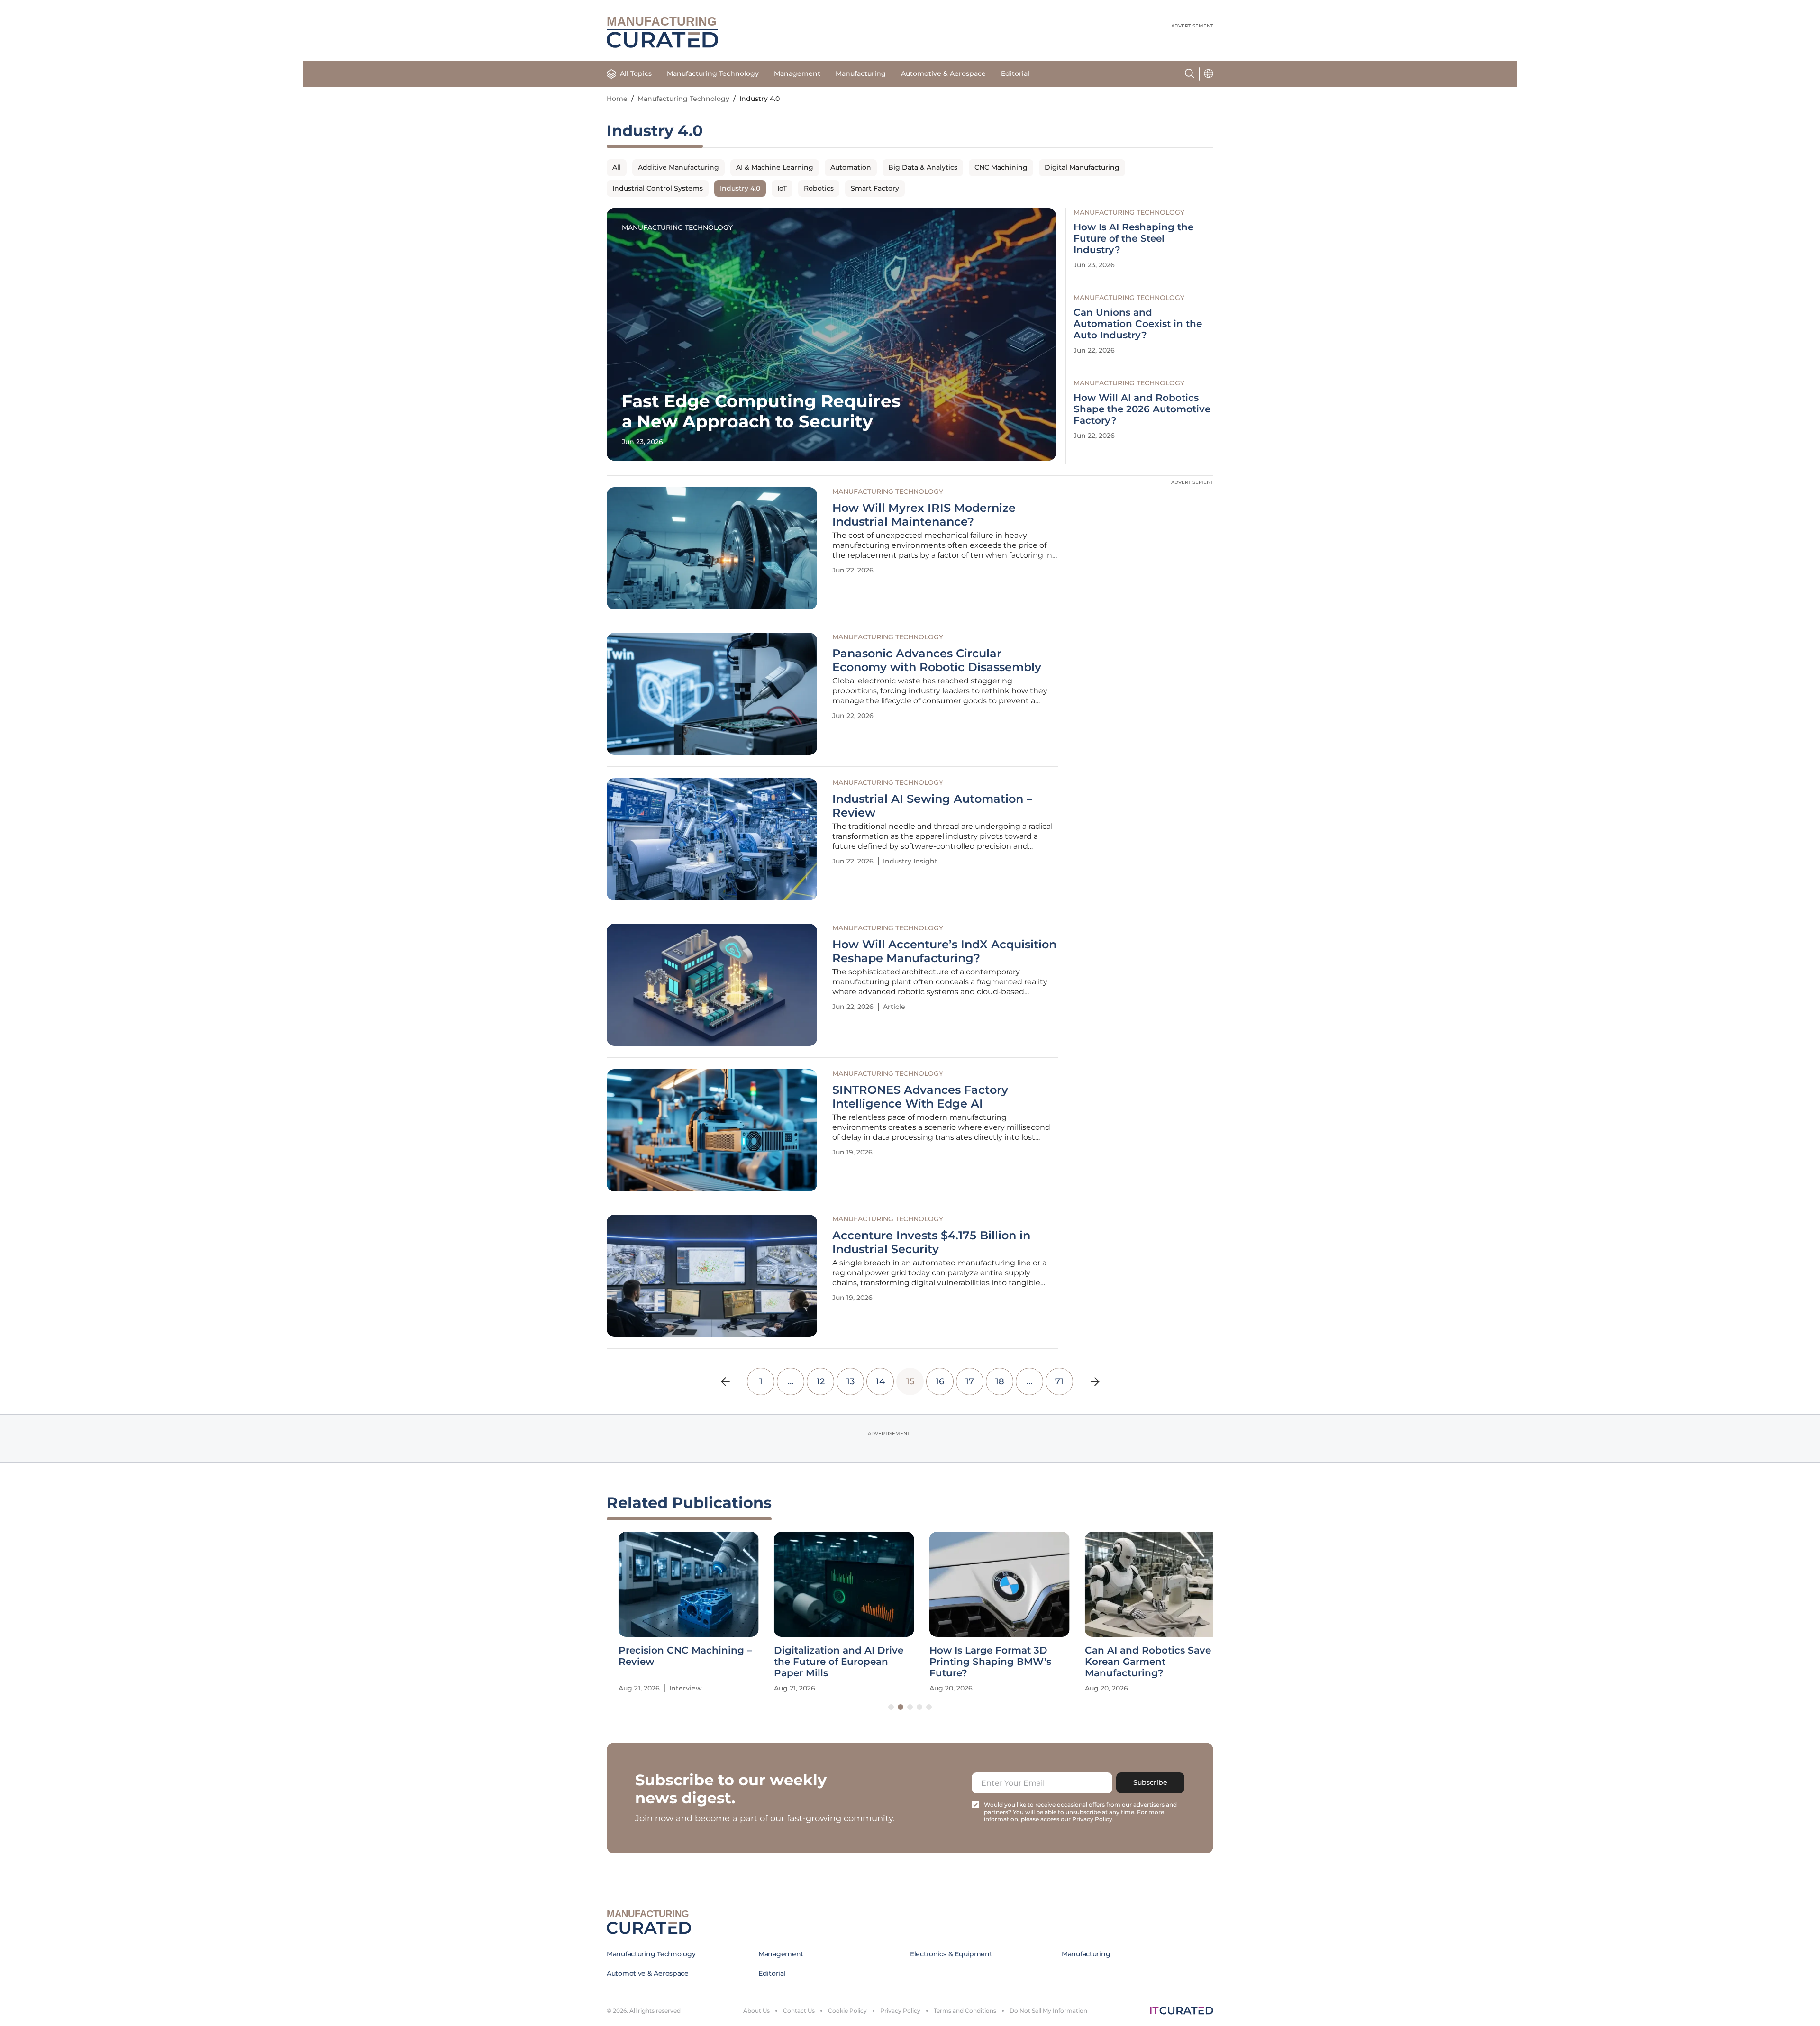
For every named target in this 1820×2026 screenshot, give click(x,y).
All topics (636, 73)
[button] (891, 1707)
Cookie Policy (847, 2011)
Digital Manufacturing (1082, 167)
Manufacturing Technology (713, 73)
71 (1059, 1381)
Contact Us (799, 2011)
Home (617, 99)
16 (940, 1381)
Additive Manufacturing (678, 167)
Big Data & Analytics (923, 167)
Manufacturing (861, 73)
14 (880, 1381)
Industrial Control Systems (658, 188)
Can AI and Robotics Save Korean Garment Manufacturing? (1136, 1662)
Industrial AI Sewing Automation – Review (932, 806)
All (617, 167)
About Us (756, 2011)
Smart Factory (875, 188)
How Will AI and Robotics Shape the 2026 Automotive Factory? (1142, 409)
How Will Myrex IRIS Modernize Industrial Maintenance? (924, 515)
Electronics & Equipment (951, 1954)
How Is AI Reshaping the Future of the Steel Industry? (1133, 238)
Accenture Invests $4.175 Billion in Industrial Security (931, 1242)
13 (851, 1381)
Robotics (819, 188)
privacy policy (1092, 1819)
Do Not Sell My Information (1048, 2011)
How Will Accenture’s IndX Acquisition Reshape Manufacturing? (944, 951)
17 (970, 1381)
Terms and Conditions (965, 2011)
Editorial (1015, 73)
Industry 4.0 (740, 188)
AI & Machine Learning (775, 167)
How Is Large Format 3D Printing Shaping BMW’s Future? (978, 1662)
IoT (782, 188)
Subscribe (1150, 1782)
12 (821, 1381)
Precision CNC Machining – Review (673, 1656)
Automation (851, 167)
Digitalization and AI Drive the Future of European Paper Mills (827, 1662)
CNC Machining (1001, 167)
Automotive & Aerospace (943, 73)
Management (797, 73)
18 (1000, 1381)
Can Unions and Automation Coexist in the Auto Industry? (1138, 324)
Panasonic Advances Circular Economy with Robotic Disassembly (937, 660)
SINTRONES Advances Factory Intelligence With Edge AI (920, 1097)
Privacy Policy (900, 2011)
